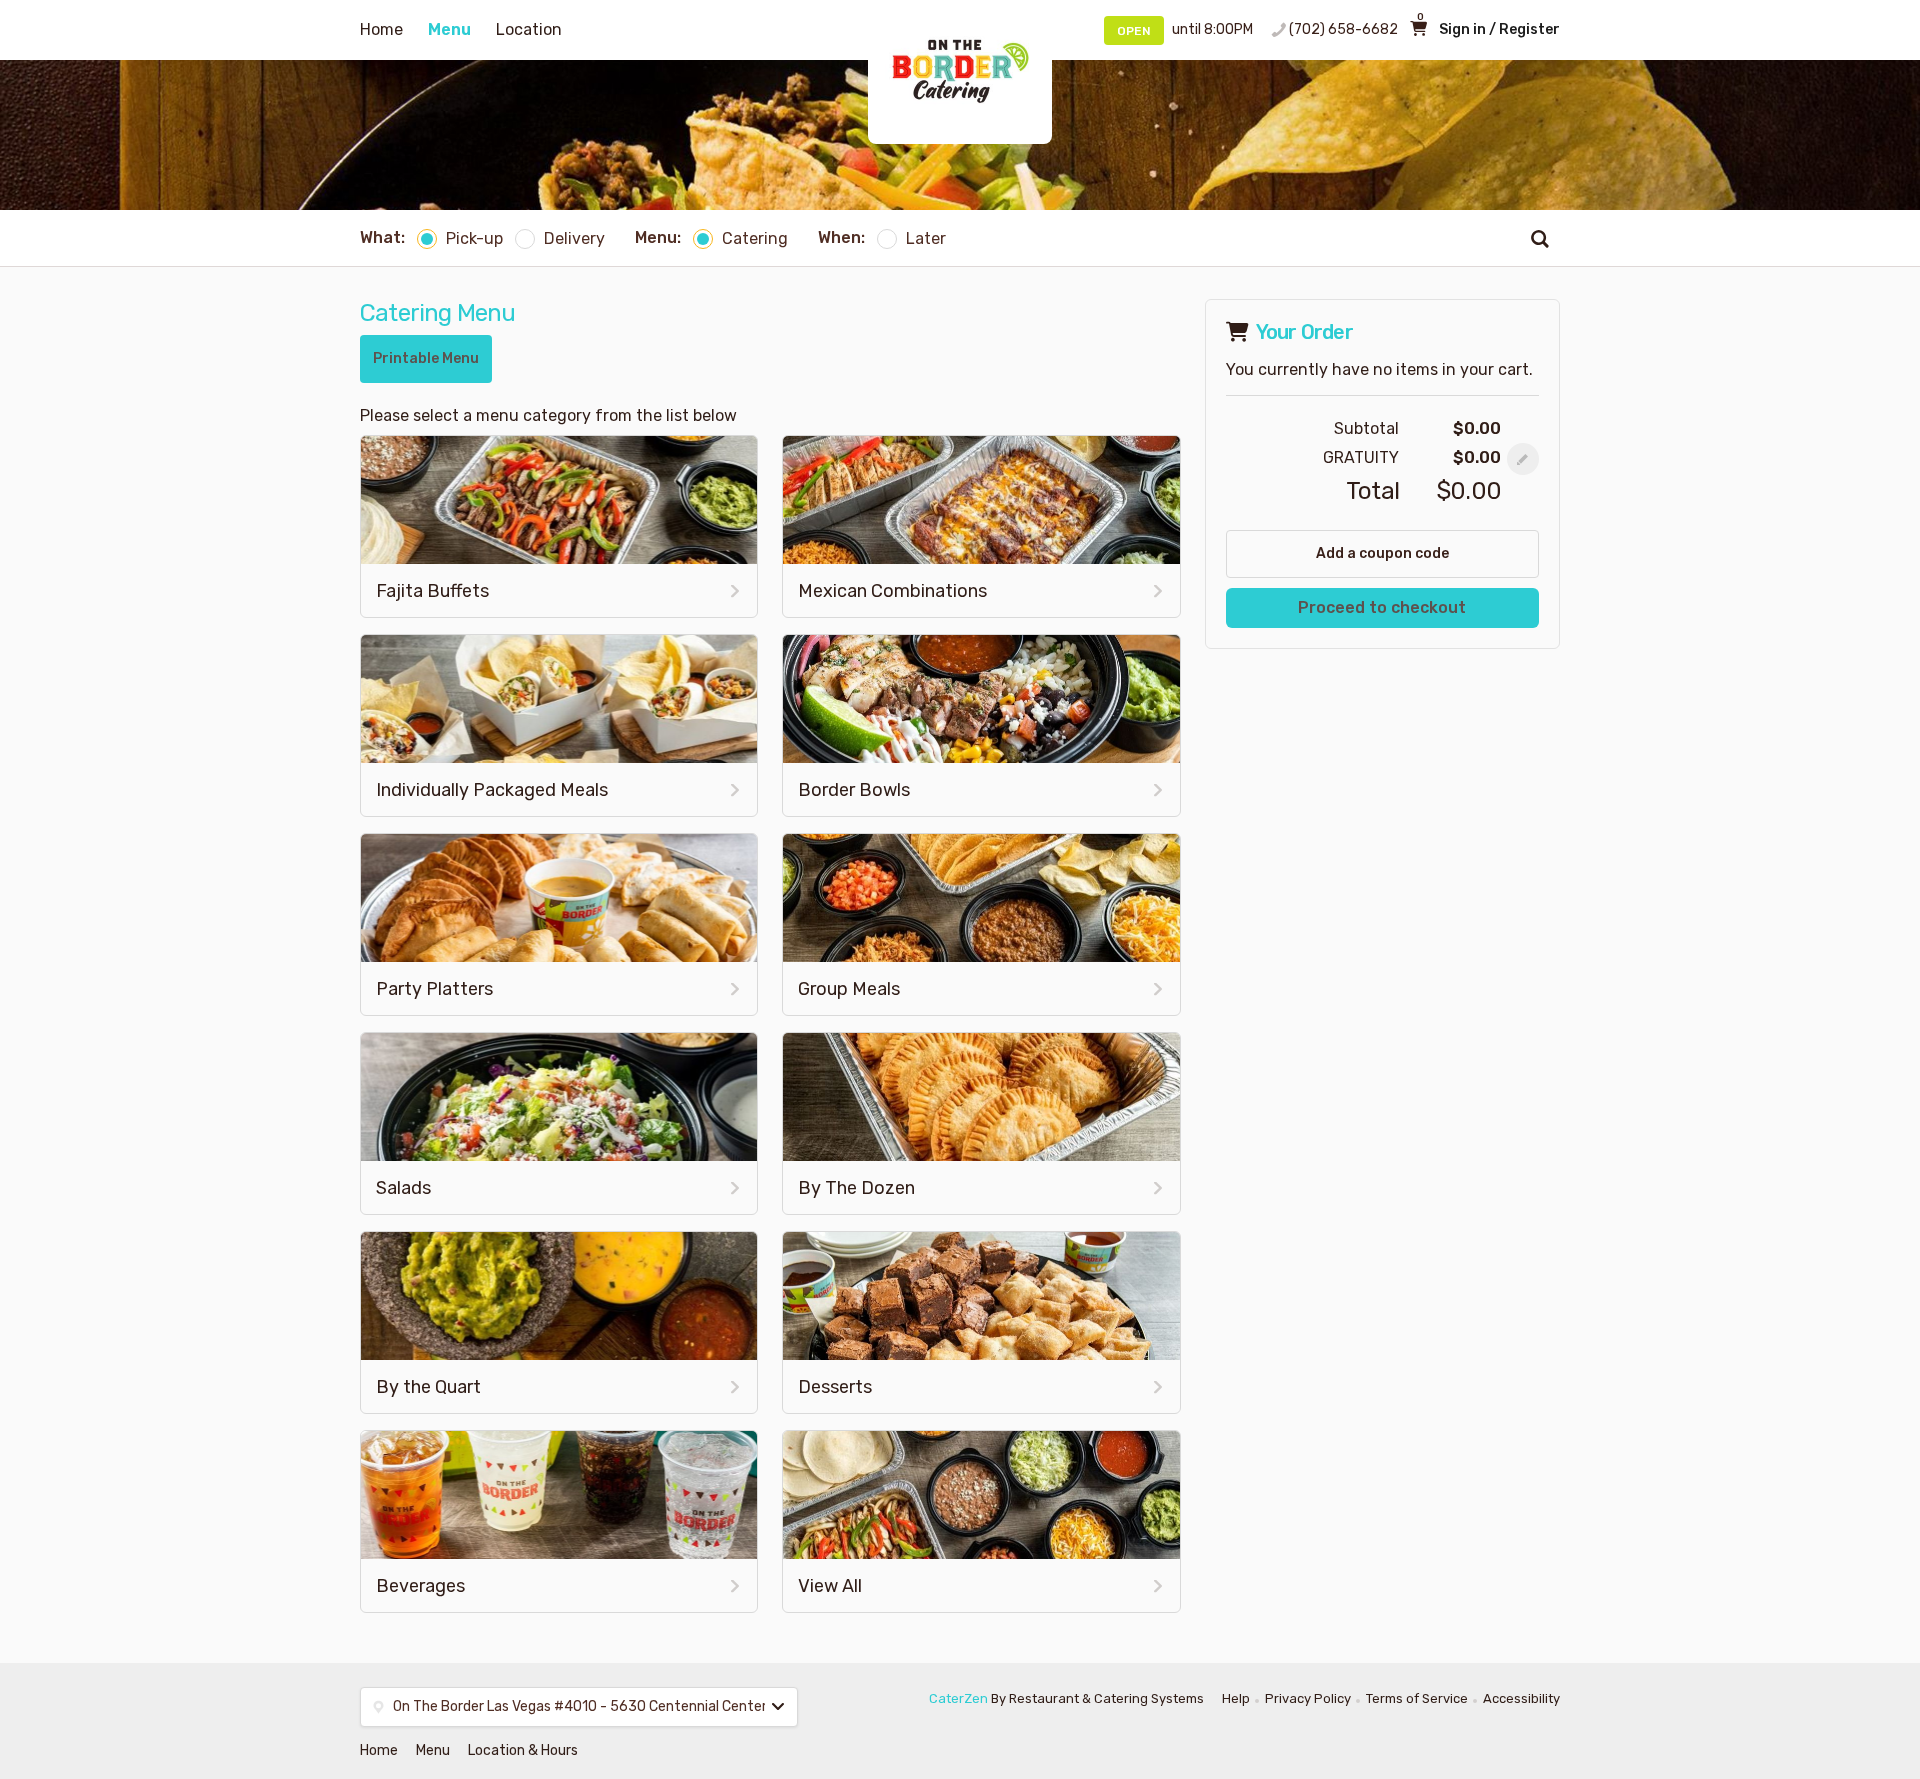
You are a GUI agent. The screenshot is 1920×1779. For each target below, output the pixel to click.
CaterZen (958, 1698)
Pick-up (474, 238)
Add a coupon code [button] (1382, 553)
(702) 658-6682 (1343, 29)
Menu (449, 29)
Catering (755, 238)
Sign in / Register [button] (1499, 29)
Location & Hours (523, 1750)
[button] (1523, 459)
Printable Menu (426, 358)
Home (381, 29)
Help (1236, 1698)
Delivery (574, 238)
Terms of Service (1417, 1698)
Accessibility (1521, 1698)
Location (529, 29)
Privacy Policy (1308, 1698)
